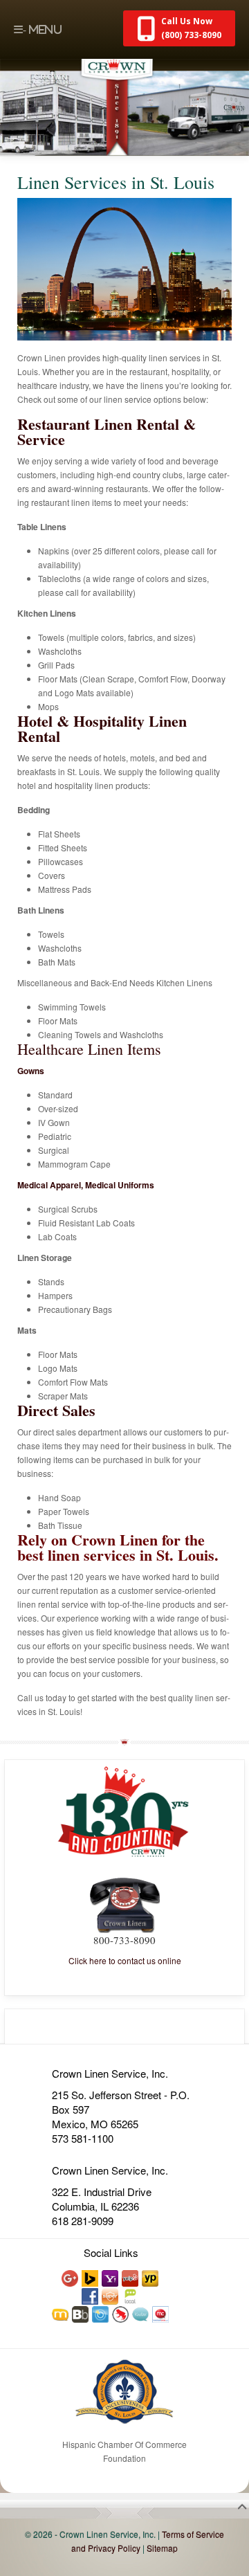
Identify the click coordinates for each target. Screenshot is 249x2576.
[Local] (131, 2295)
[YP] (151, 2277)
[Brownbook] (81, 2313)
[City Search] (101, 2313)
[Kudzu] (141, 2313)
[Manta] (61, 2313)
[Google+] (71, 2277)
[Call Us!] (125, 1904)
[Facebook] (91, 2295)
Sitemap (162, 2548)
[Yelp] (131, 2277)
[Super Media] (111, 2295)
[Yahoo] (111, 2277)
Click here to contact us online (125, 1960)
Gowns (31, 1071)
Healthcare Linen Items (89, 1049)
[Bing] (91, 2277)
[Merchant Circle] (161, 2313)
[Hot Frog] (121, 2313)
